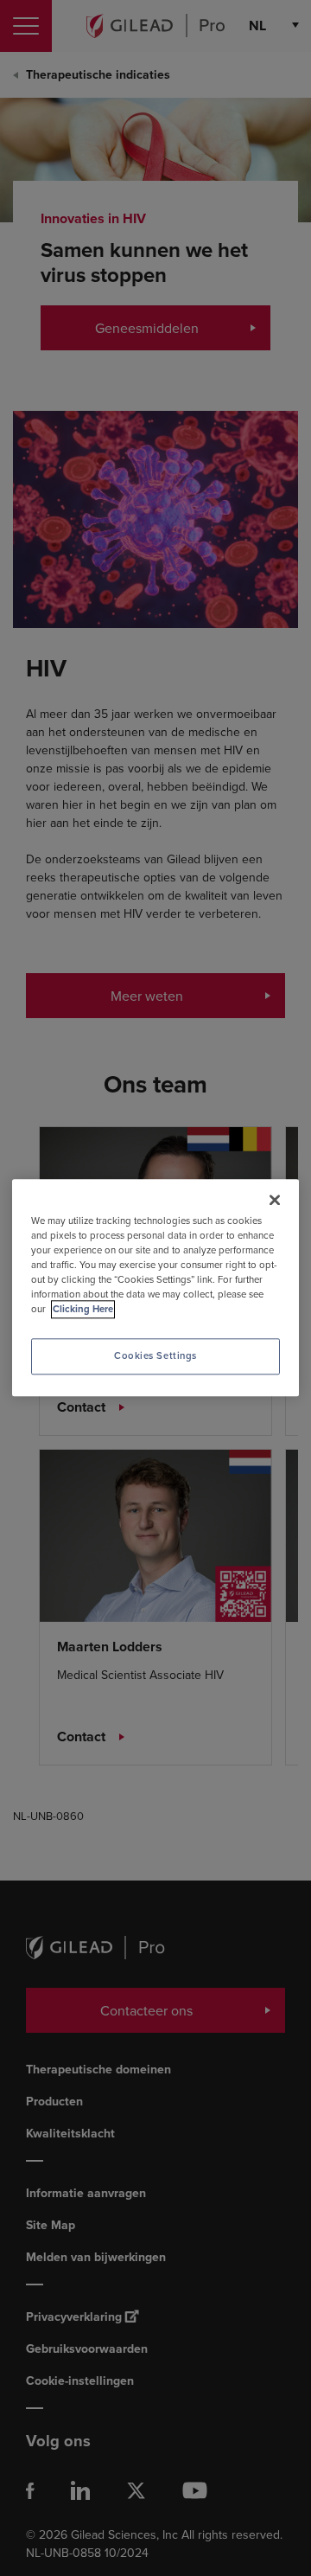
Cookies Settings (155, 1356)
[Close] (275, 1200)
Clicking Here (83, 1310)
